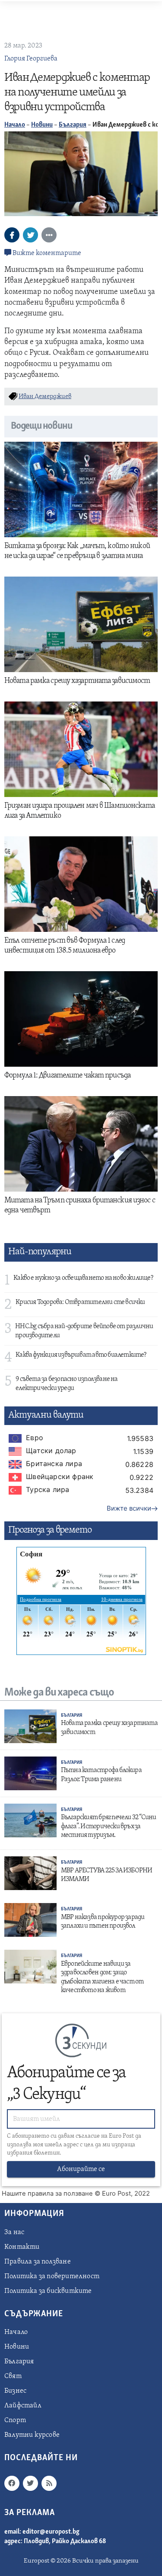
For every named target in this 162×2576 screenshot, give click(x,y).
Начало (15, 125)
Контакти (22, 2247)
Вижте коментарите (46, 253)
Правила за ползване (38, 2262)
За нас (14, 2232)
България (73, 125)
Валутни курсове (32, 2435)
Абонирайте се (81, 2169)
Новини (42, 125)
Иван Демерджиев (45, 397)
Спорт (15, 2420)
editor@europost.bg (51, 2532)
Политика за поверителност (52, 2276)
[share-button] (12, 235)
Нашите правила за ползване (47, 2193)
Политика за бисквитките (48, 2291)
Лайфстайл (23, 2406)
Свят (13, 2376)
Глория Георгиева (31, 59)
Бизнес (15, 2391)
